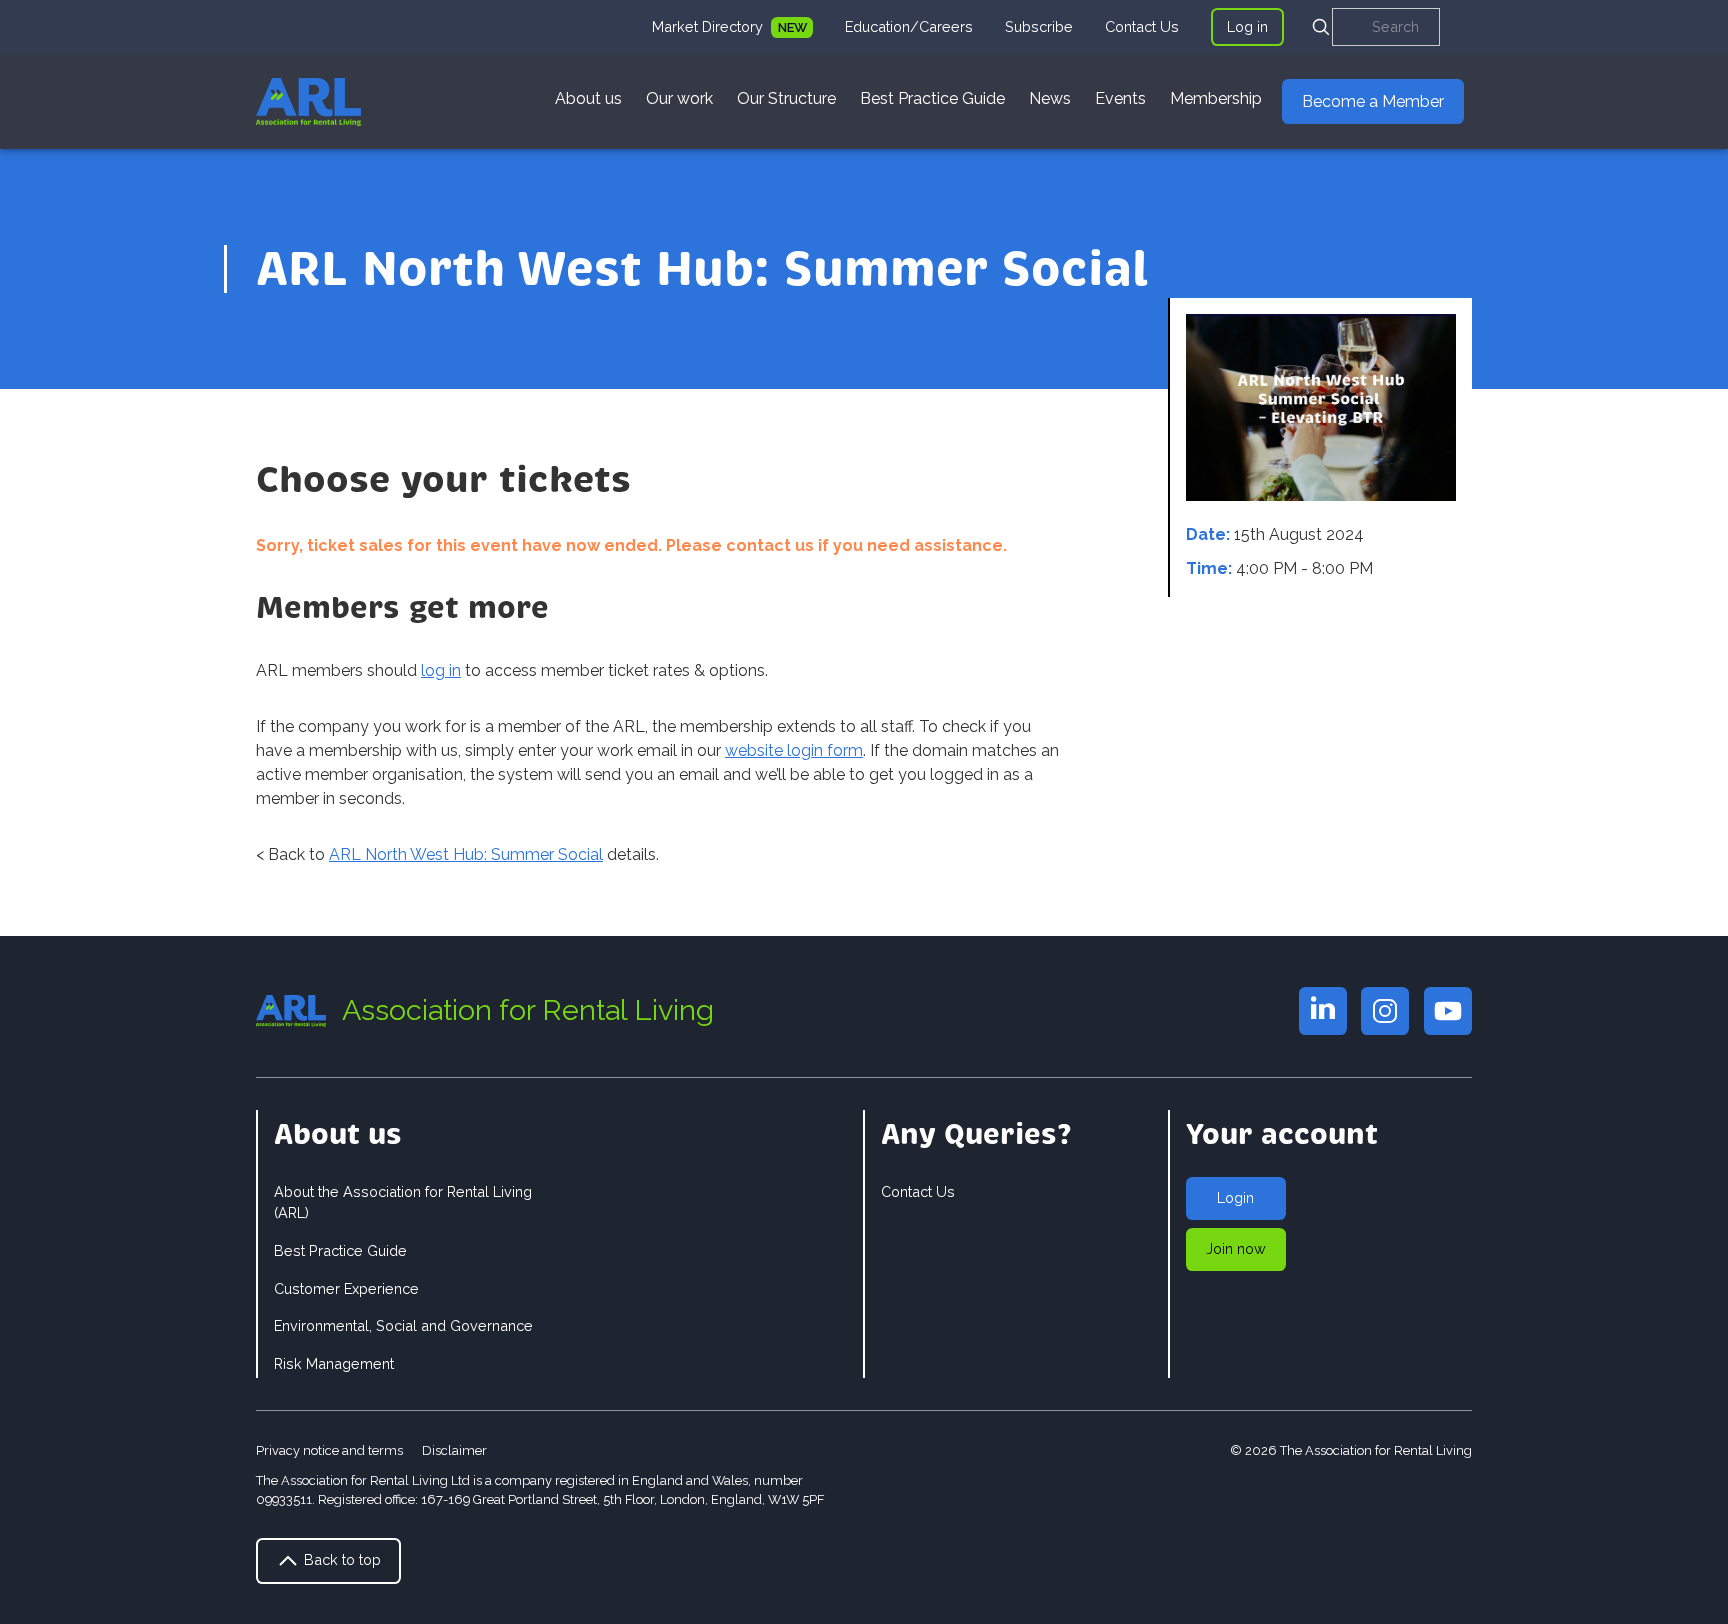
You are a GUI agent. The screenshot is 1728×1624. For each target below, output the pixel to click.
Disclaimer (454, 1450)
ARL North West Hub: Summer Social (466, 854)
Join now (1236, 1248)
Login (1235, 1197)
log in (441, 670)
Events (1120, 98)
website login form (794, 750)
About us (588, 98)
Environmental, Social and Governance (403, 1325)
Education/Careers (909, 26)
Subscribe (1039, 26)
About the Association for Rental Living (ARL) (403, 1202)
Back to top (340, 1559)
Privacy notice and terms (329, 1450)
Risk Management (334, 1363)
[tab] (732, 27)
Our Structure (786, 98)
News (1050, 98)
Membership (1216, 98)
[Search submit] (1321, 27)
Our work (679, 98)
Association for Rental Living (528, 1010)
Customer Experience (346, 1288)
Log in (1247, 26)
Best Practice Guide (932, 98)
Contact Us (1142, 26)
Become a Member (1373, 101)
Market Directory (709, 26)
